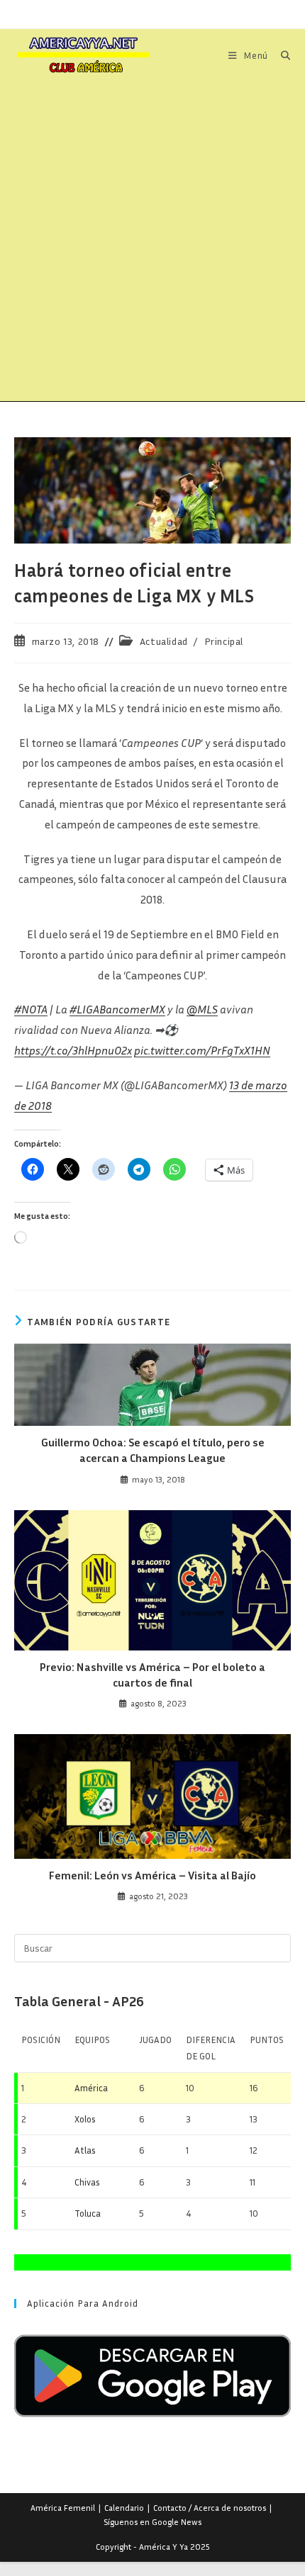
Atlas (85, 2150)
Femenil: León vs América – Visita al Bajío (152, 1875)
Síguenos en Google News (152, 2522)
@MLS (202, 1009)
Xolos (85, 2119)
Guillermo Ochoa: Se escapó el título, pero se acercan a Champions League (153, 1450)
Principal (224, 641)
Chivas (87, 2182)
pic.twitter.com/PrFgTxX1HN (202, 1050)
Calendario (124, 2508)
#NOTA (31, 1009)
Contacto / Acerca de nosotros (210, 2508)
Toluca (88, 2213)
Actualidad (164, 641)
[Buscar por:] (281, 55)
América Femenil (63, 2508)
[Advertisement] (152, 242)
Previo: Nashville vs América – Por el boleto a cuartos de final (152, 1675)
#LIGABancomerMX (117, 1009)
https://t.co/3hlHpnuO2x (73, 1050)
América (91, 2088)
